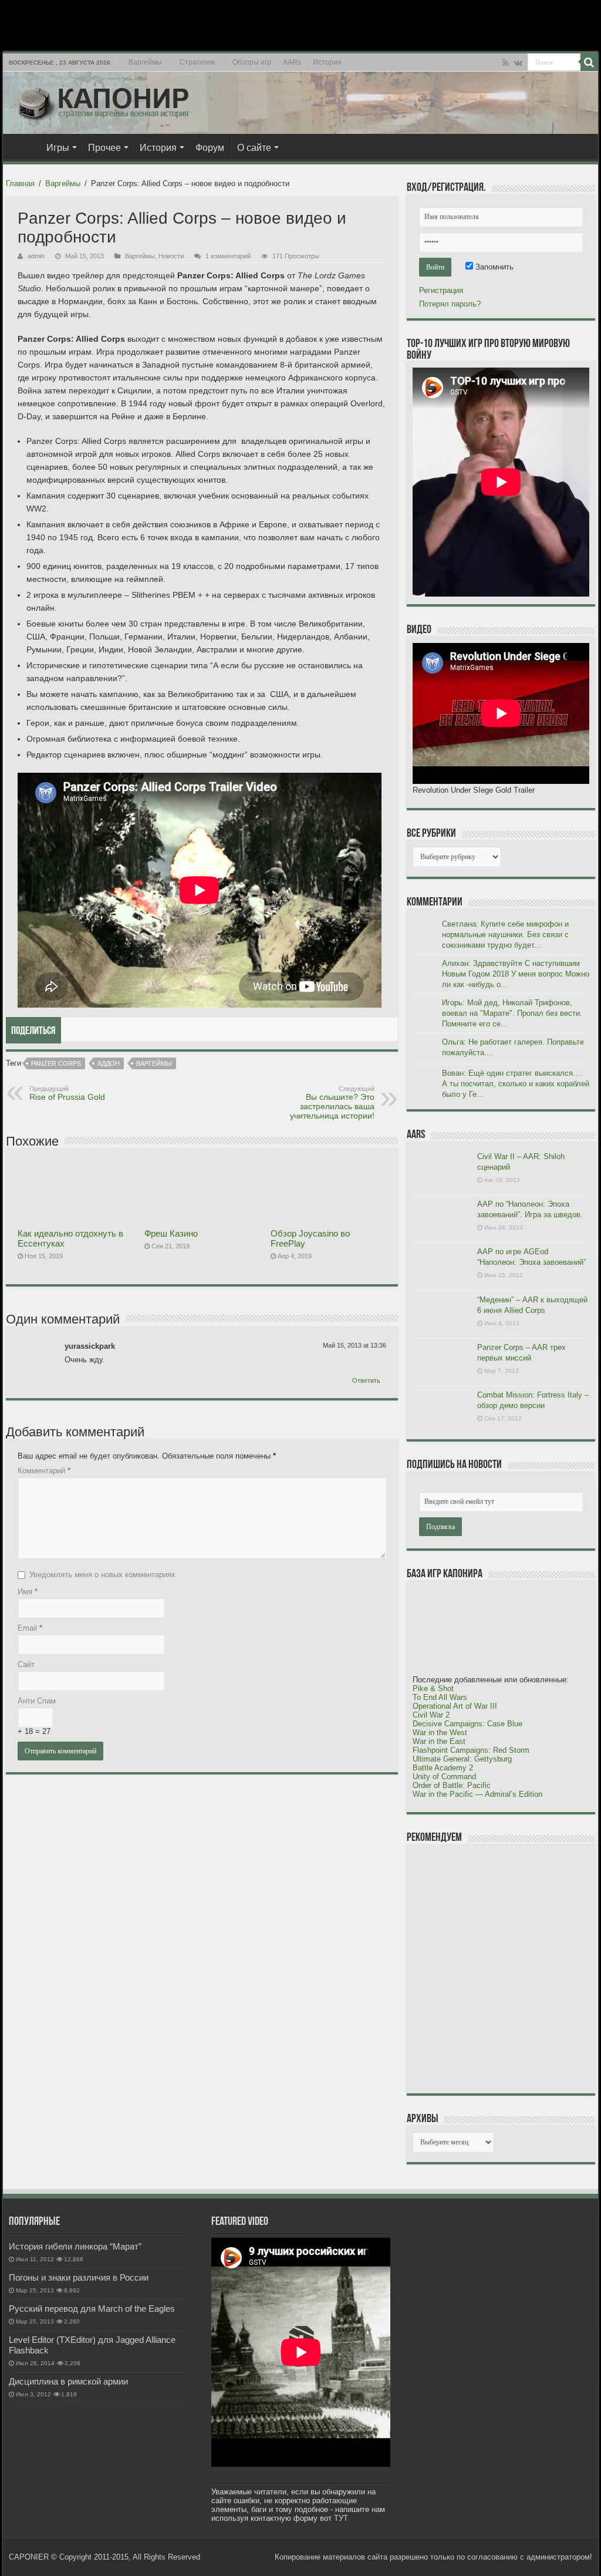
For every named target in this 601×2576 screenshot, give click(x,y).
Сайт (26, 1664)
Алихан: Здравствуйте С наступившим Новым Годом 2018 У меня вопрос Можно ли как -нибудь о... (516, 974)
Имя (28, 1592)
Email (30, 1628)
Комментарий (44, 1471)
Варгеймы (145, 62)
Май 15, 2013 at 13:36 (354, 1345)
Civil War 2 (431, 1715)
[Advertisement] (501, 1968)
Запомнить (493, 267)
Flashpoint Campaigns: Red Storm (471, 1750)
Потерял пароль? (450, 304)
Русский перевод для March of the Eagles (92, 2309)
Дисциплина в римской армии (68, 2381)
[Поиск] (589, 62)
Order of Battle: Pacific (452, 1785)
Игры (58, 148)
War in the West (440, 1733)
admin (36, 256)
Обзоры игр (252, 62)
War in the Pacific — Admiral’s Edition (477, 1794)
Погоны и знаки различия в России (79, 2277)
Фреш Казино (171, 1233)
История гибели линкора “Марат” (75, 2246)
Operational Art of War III (455, 1706)
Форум (210, 148)
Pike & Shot (433, 1688)
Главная (24, 146)
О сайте (254, 148)
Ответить (366, 1380)
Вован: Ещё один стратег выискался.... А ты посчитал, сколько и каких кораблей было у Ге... (516, 1084)
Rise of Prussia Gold (67, 1093)
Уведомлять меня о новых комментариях (102, 1575)
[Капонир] (103, 100)
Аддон (109, 1063)
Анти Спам (37, 1701)
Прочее (104, 148)
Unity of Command (444, 1777)
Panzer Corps (56, 1063)
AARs (292, 62)
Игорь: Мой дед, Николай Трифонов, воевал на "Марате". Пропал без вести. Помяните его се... (512, 1013)
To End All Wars (440, 1697)
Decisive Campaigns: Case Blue (467, 1724)
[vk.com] (518, 63)
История (327, 62)
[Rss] (506, 63)
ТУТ (341, 2518)
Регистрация (441, 290)
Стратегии (197, 62)
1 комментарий (228, 256)
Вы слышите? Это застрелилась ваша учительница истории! (332, 1103)
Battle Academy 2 (443, 1768)
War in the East (439, 1741)
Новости (171, 256)
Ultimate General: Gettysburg (462, 1759)
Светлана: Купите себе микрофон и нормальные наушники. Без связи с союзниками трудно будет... (505, 935)
